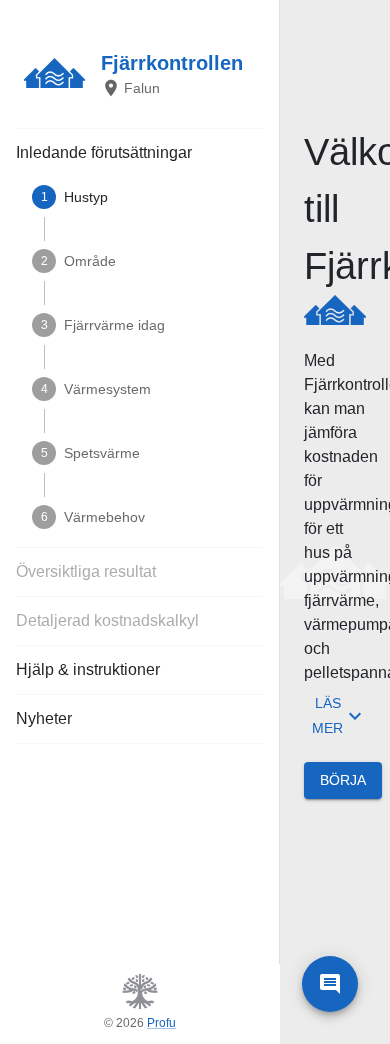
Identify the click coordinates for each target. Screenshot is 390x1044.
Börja (343, 780)
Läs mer (327, 715)
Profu (161, 1023)
